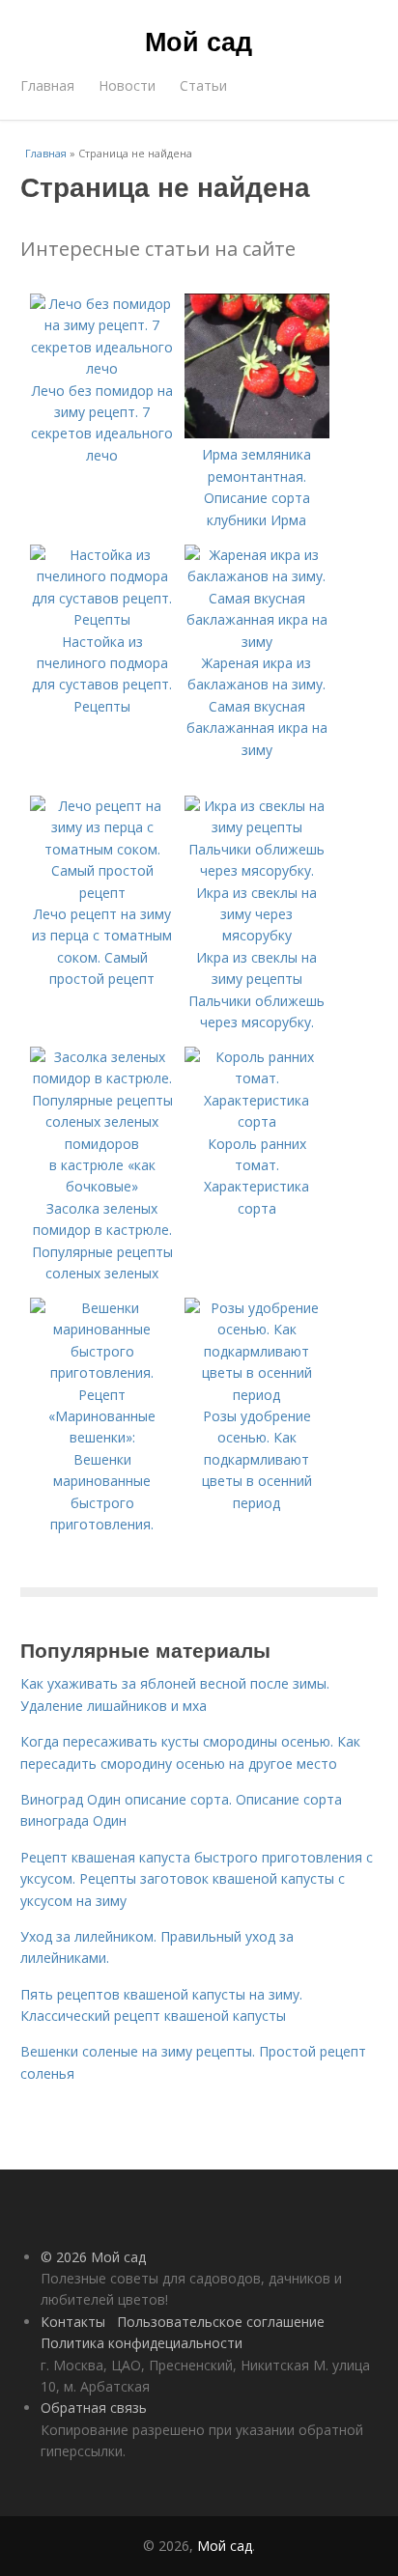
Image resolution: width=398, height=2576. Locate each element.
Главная (47, 85)
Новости (127, 85)
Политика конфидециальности (142, 2343)
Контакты (73, 2322)
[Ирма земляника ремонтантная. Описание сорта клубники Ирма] (257, 433)
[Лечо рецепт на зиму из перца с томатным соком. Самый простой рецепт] (102, 893)
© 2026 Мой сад (93, 2257)
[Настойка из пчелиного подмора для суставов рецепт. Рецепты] (102, 619)
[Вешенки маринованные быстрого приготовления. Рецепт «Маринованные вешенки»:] (102, 1437)
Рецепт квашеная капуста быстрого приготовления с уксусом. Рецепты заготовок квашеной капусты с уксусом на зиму (197, 1879)
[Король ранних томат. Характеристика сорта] (257, 1121)
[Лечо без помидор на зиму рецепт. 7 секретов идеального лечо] (102, 368)
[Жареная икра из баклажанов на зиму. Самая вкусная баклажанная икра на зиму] (257, 642)
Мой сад (199, 41)
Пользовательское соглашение (221, 2322)
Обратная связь (94, 2408)
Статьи (203, 85)
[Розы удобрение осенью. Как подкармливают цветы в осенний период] (257, 1395)
